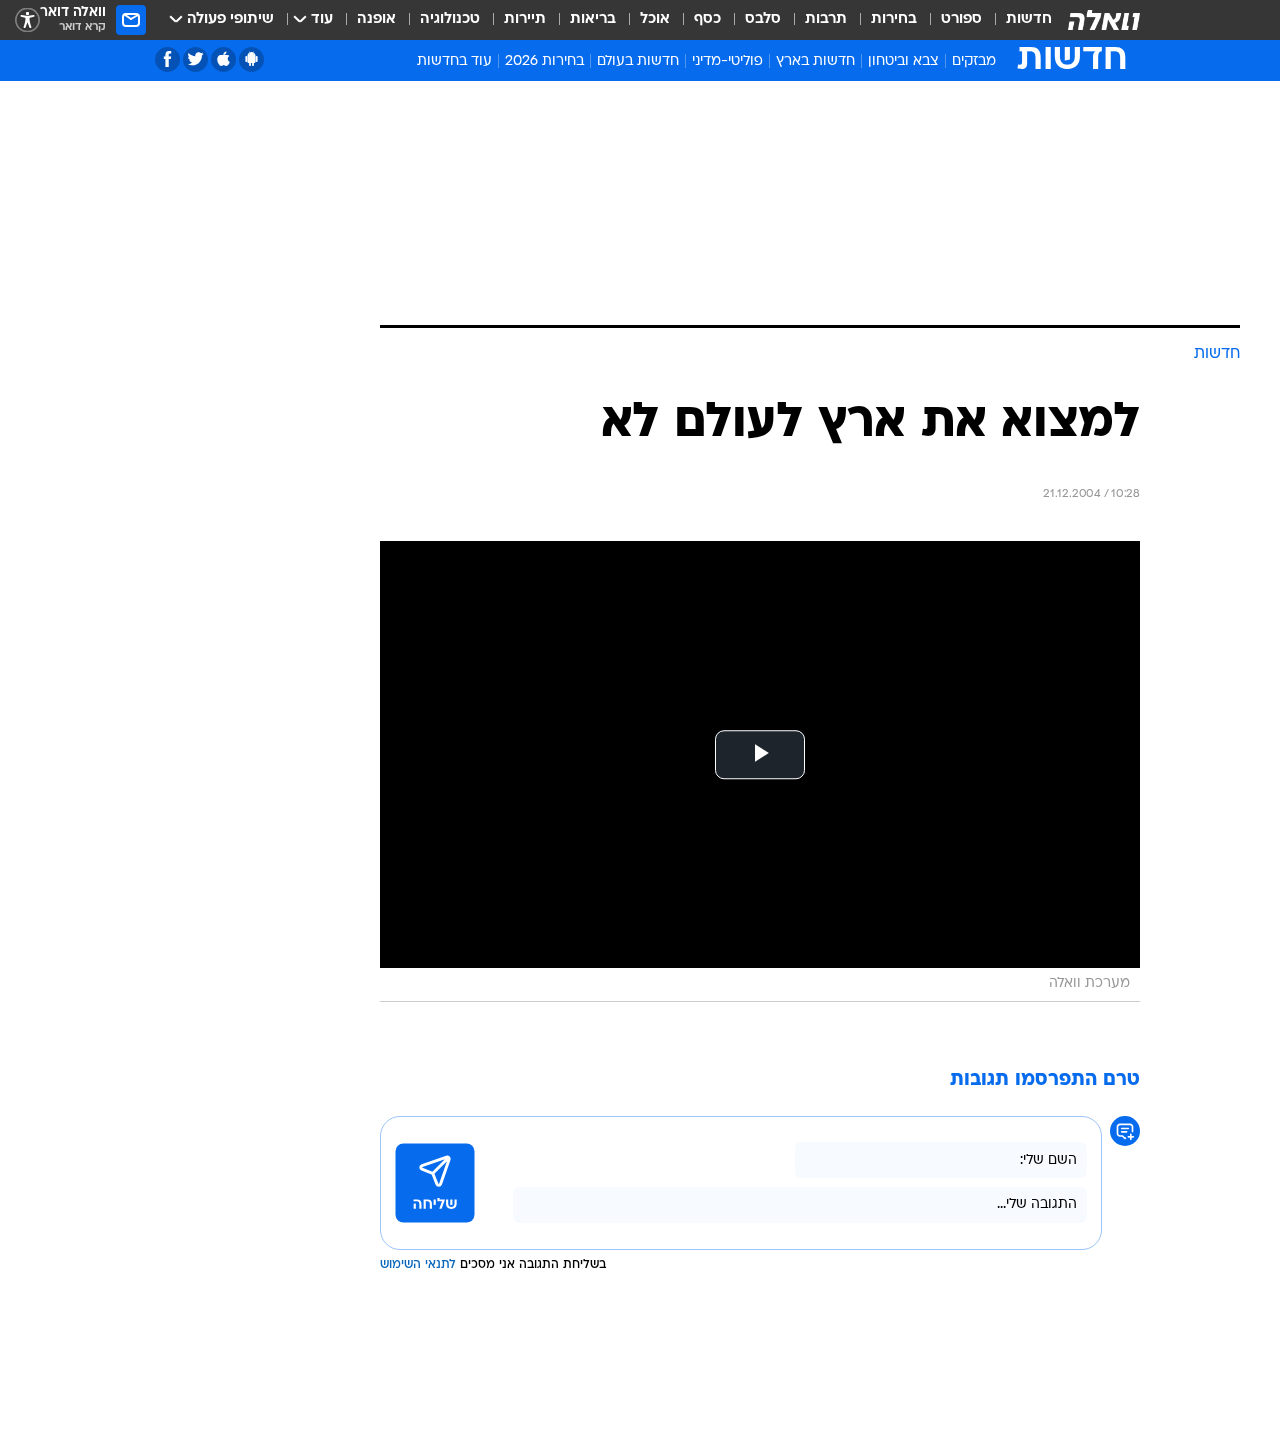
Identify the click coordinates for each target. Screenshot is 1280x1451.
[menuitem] (1017, 20)
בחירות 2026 (544, 61)
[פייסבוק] (167, 59)
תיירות (525, 19)
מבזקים (974, 61)
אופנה (376, 19)
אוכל (655, 19)
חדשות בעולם (638, 61)
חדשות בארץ (815, 61)
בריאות (593, 19)
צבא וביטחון (903, 61)
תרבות (826, 19)
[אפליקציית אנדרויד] (251, 59)
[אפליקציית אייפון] (223, 59)
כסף (707, 19)
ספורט (961, 19)
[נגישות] (27, 20)
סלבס (763, 19)
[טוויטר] (195, 59)
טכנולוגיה (450, 19)
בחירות (894, 19)
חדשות (1029, 19)
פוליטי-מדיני (727, 61)
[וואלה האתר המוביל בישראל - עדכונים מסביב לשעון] (1104, 20)
